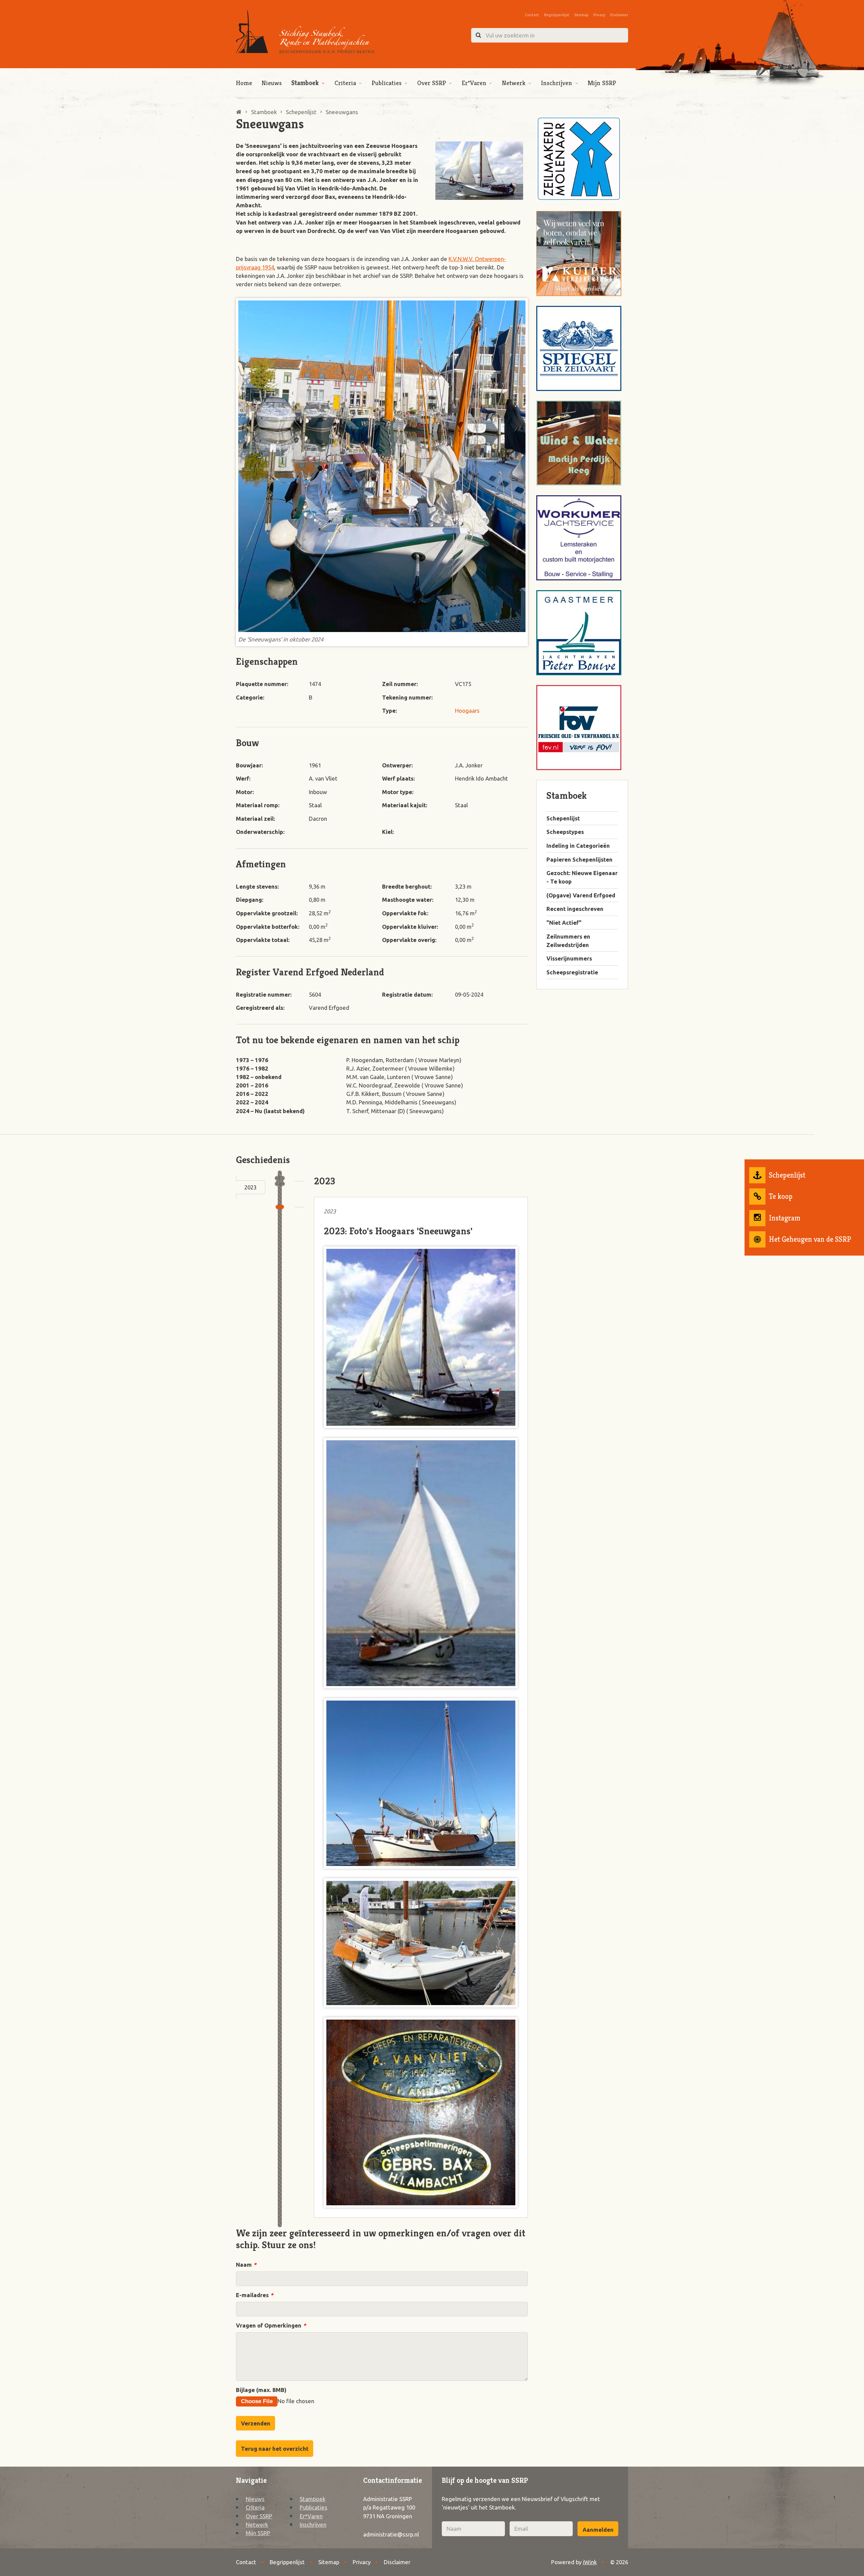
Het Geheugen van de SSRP (810, 1239)
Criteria (345, 83)
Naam (246, 2265)
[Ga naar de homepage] (305, 32)
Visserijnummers (569, 958)
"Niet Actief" (564, 923)
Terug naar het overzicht (275, 2449)
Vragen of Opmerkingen (271, 2325)
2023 (250, 1187)
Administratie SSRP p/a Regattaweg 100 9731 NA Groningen (389, 2507)
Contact (532, 15)
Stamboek (305, 83)
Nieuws (272, 83)
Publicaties (387, 83)
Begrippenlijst (557, 15)
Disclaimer (619, 15)
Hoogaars (467, 711)
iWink (590, 2562)
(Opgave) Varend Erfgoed (581, 895)
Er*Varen (474, 83)
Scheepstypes (565, 832)
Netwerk (514, 83)
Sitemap (581, 15)
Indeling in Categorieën (578, 846)
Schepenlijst (787, 1175)
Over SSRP (432, 83)
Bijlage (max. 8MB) (261, 2390)
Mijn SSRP (602, 83)
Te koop (781, 1196)
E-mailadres (254, 2295)
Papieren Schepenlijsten (579, 859)
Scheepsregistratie (572, 972)
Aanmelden (598, 2530)
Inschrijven (557, 83)
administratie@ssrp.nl (391, 2534)
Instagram (785, 1218)
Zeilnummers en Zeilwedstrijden (568, 941)
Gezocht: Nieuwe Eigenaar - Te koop (582, 877)
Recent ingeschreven (575, 909)
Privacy (599, 15)
